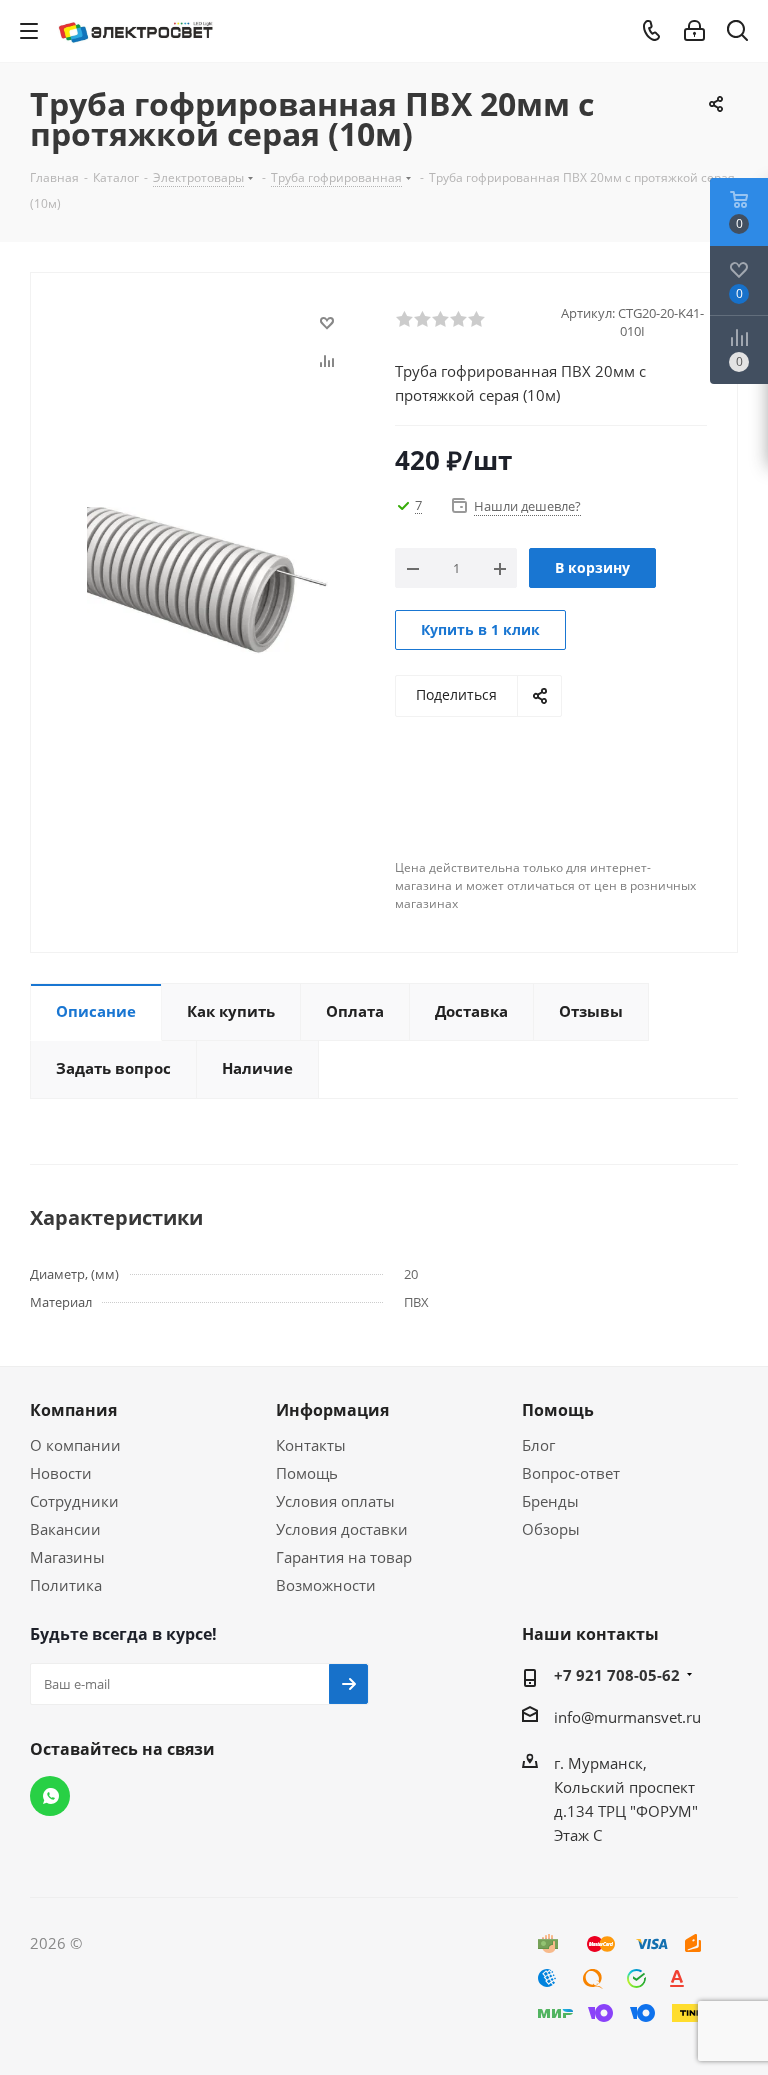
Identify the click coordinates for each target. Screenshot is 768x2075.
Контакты (311, 1445)
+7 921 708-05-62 (617, 1675)
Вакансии (65, 1529)
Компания (73, 1410)
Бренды (550, 1501)
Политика (66, 1585)
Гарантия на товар (344, 1557)
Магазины (67, 1557)
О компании (75, 1445)
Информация (332, 1410)
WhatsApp (50, 1796)
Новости (61, 1473)
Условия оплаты (335, 1501)
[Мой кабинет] (694, 31)
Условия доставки (342, 1529)
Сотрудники (74, 1501)
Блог (538, 1445)
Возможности (326, 1585)
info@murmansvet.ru (627, 1717)
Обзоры (551, 1529)
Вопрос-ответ (571, 1473)
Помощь (307, 1473)
